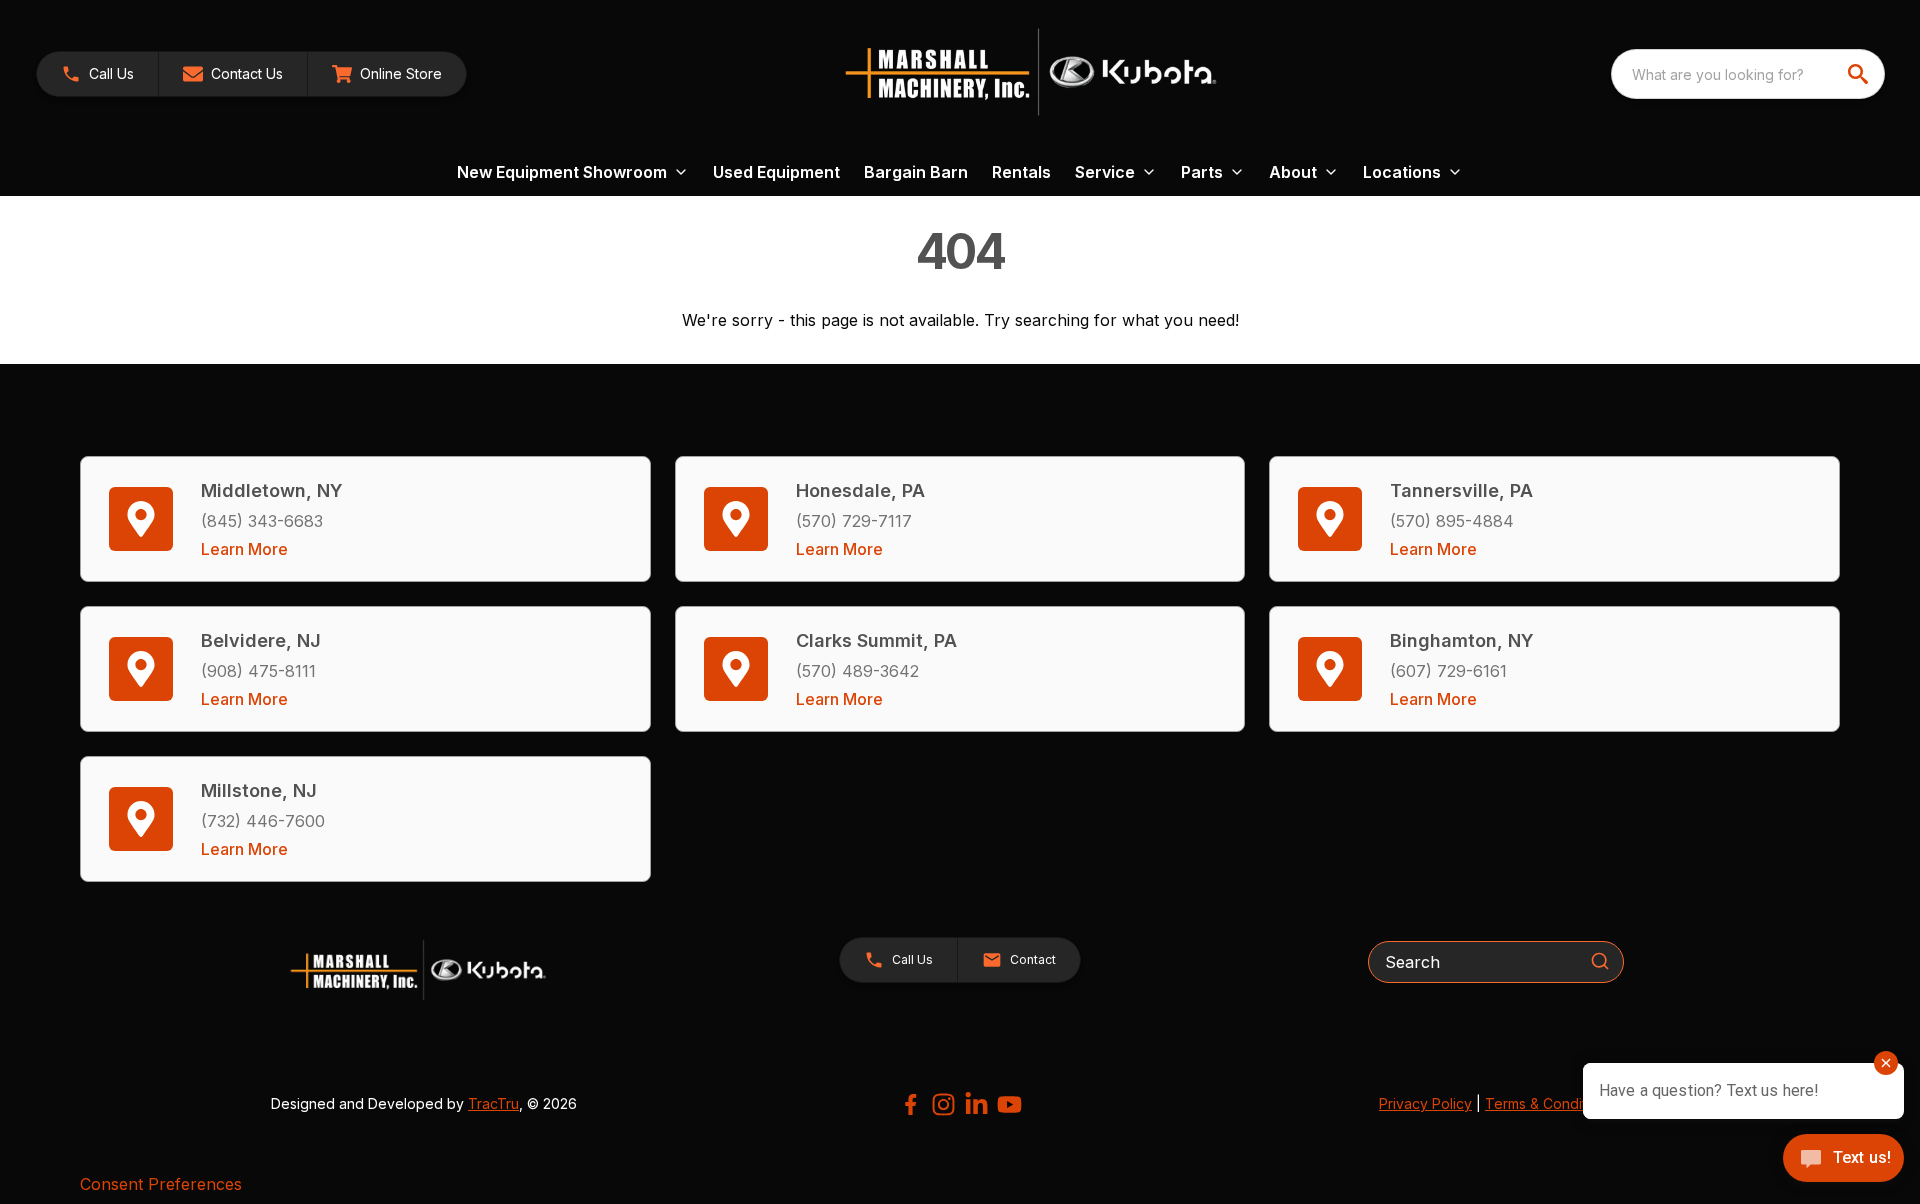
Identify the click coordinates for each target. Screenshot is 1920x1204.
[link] (387, 74)
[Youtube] (1009, 1104)
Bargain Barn (916, 172)
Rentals (1021, 172)
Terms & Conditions (1549, 1103)
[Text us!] (1843, 1160)
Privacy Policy (1425, 1103)
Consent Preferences (161, 1184)
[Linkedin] (976, 1104)
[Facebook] (910, 1104)
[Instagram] (943, 1104)
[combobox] (1748, 74)
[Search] (1600, 961)
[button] (97, 74)
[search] (1860, 74)
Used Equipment (776, 172)
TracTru (493, 1103)
